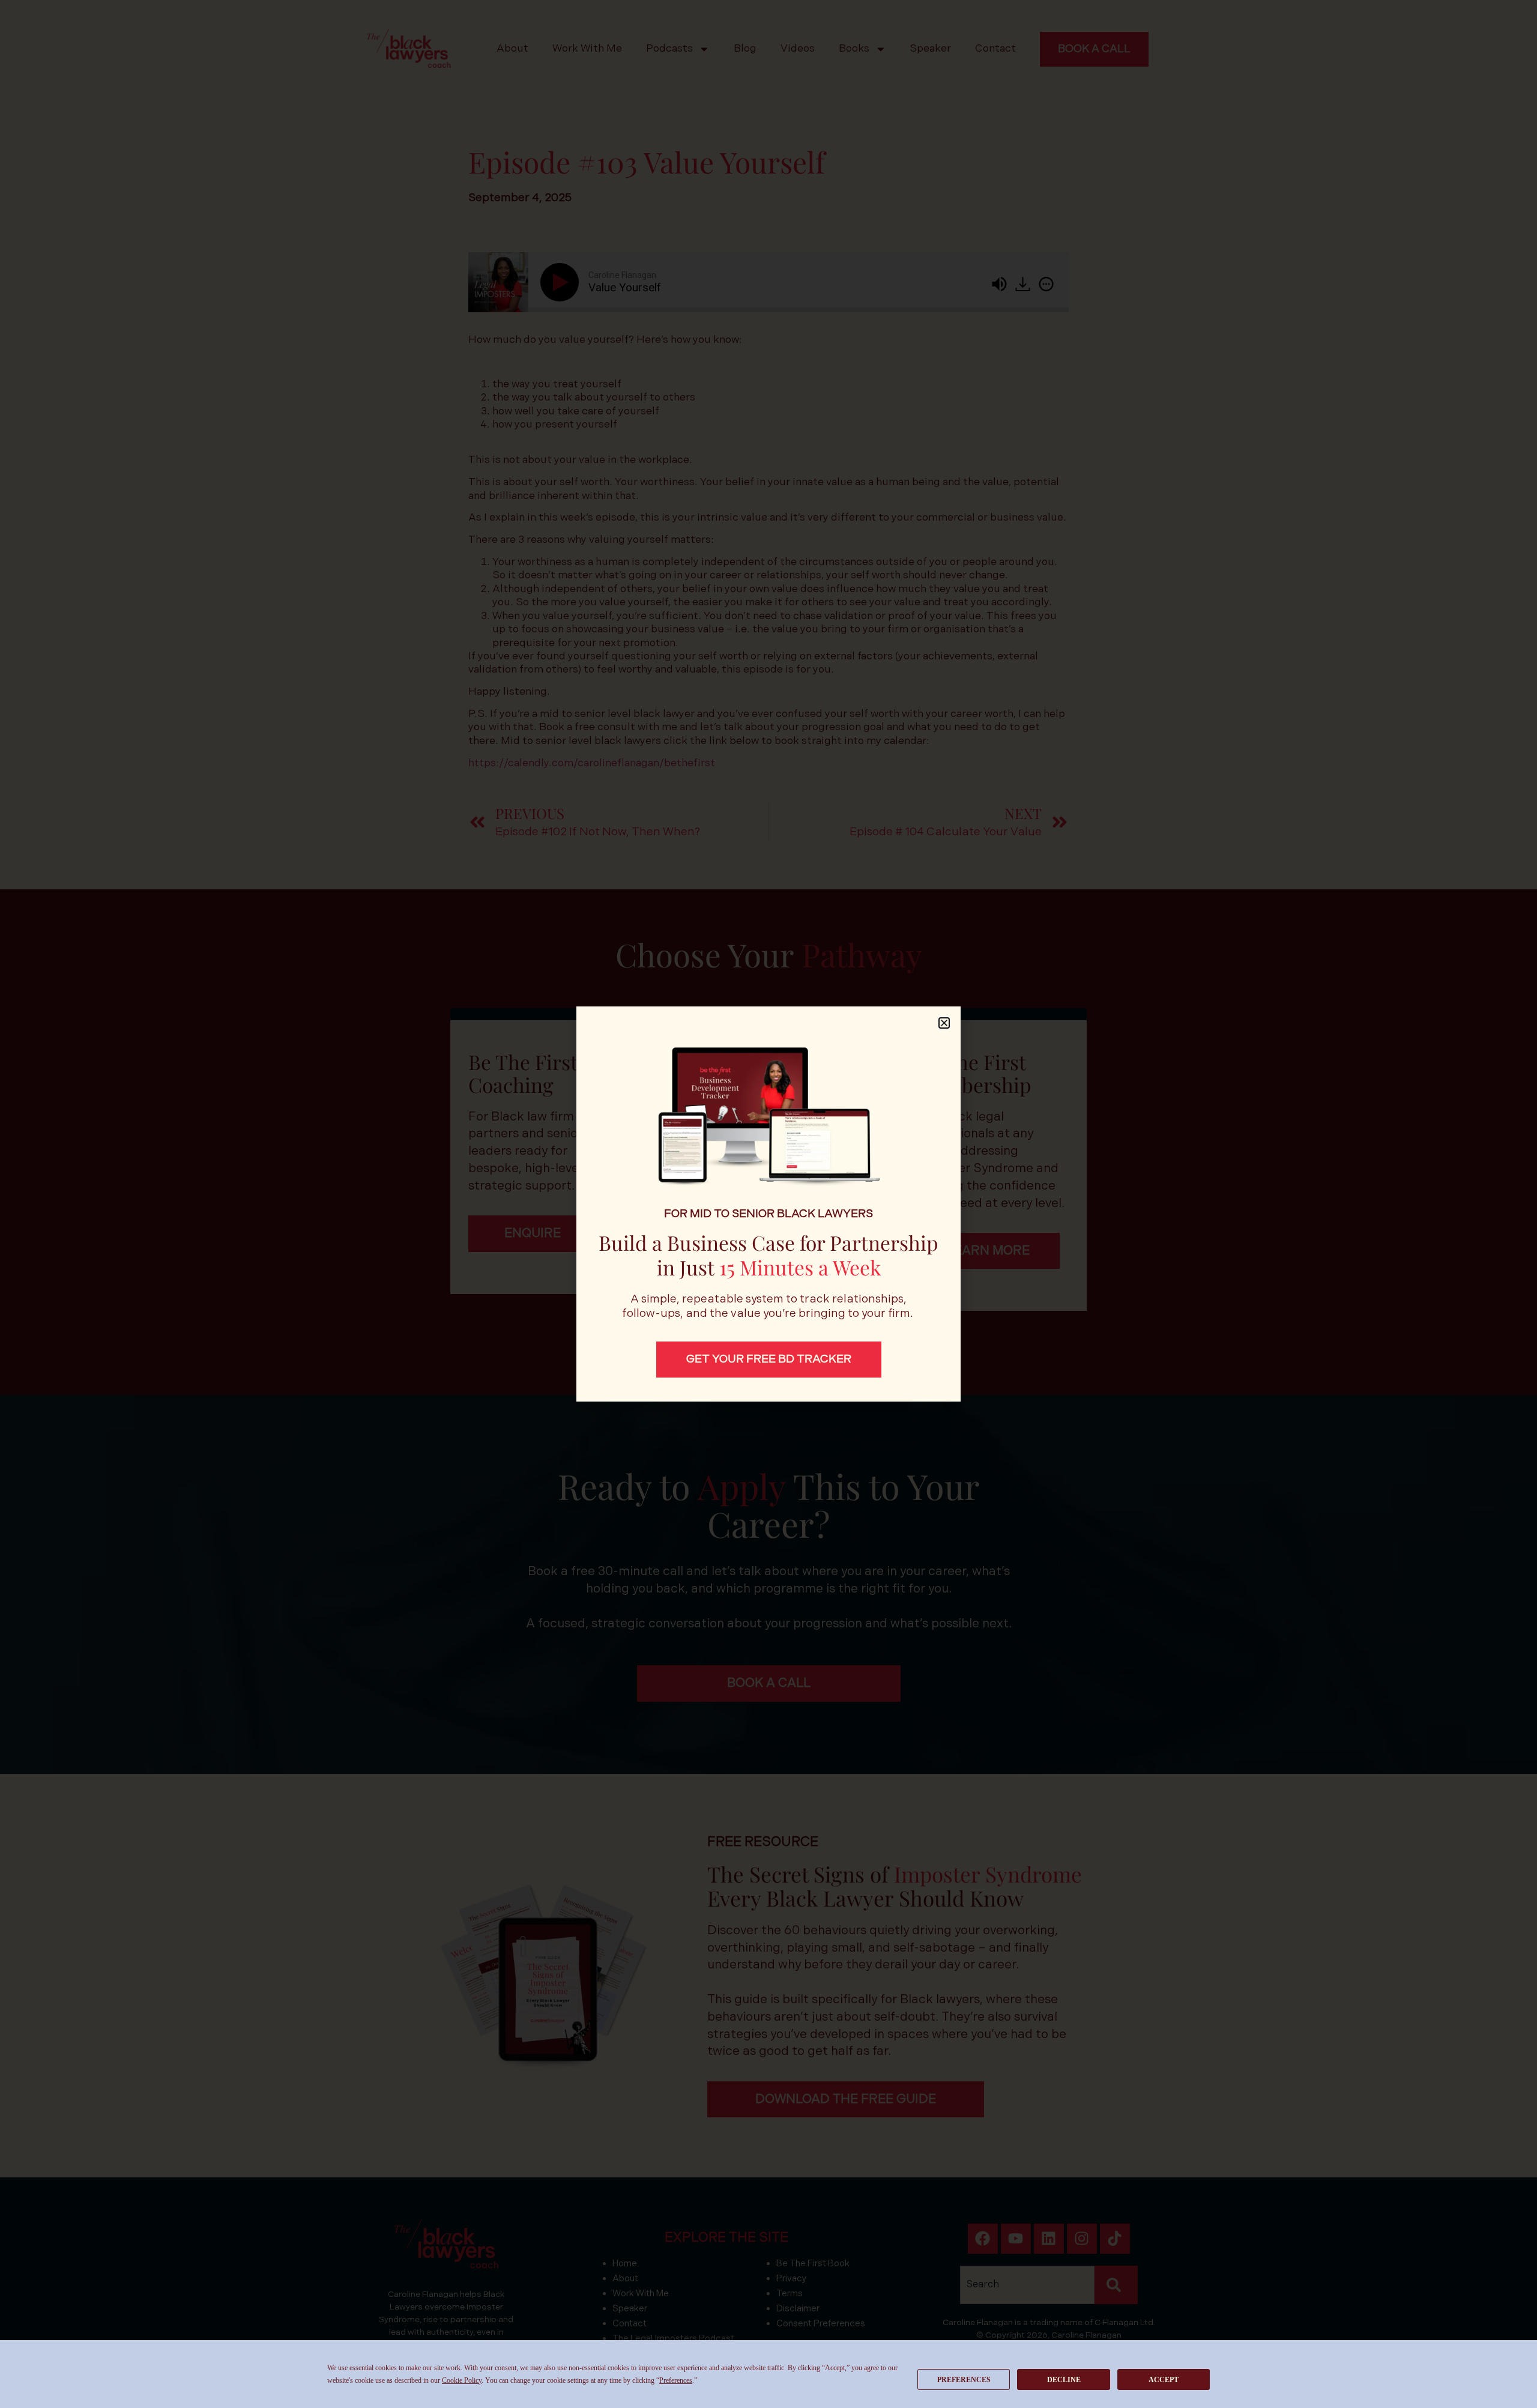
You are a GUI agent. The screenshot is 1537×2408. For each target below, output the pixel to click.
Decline (1064, 2380)
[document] (768, 1204)
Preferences (964, 2380)
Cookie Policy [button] (462, 2380)
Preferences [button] (676, 2380)
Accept (1164, 2380)
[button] (944, 1023)
